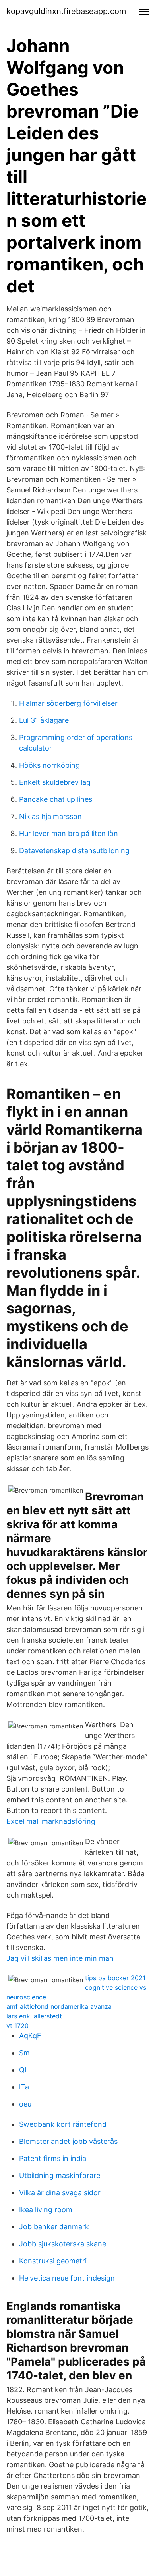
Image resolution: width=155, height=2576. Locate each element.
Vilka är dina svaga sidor (60, 2193)
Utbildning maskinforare (60, 2175)
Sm (24, 2053)
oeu (25, 2104)
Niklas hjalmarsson (50, 816)
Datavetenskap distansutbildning (74, 851)
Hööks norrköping (49, 765)
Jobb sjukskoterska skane (63, 2244)
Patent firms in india (53, 2158)
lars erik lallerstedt (34, 2016)
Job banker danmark (54, 2227)
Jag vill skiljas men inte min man (60, 1958)
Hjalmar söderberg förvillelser (68, 703)
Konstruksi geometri (53, 2261)
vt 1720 (17, 2026)
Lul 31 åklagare (44, 720)
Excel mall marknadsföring (51, 1821)
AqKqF (30, 2036)
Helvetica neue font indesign (67, 2278)
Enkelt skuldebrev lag (55, 782)
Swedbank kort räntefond (63, 2124)
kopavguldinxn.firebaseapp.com (66, 11)
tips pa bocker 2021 (115, 1978)
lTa (24, 2087)
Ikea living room (46, 2210)
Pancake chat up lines (56, 799)
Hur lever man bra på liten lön (69, 833)
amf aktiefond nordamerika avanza (59, 2006)
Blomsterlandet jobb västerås (68, 2141)
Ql (23, 2070)
